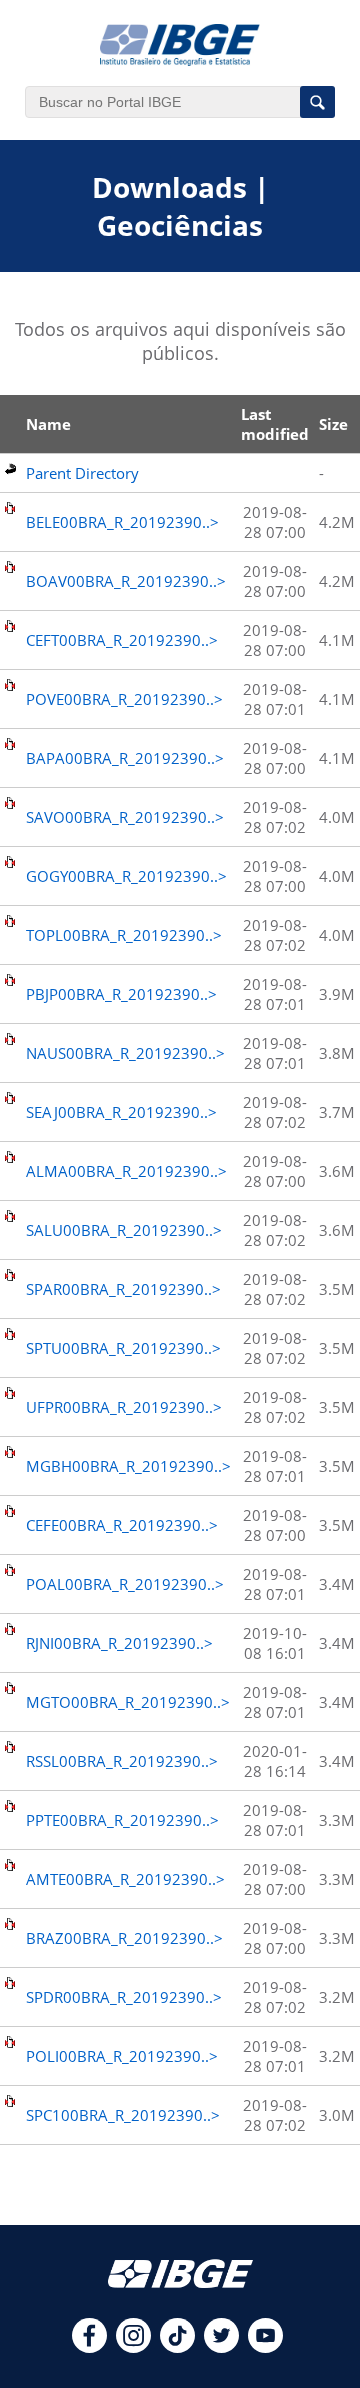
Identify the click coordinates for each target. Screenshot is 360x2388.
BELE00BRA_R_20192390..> (122, 522)
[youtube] (265, 2347)
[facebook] (89, 2347)
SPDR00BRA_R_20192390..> (124, 1997)
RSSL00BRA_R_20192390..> (122, 1761)
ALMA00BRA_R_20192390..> (126, 1171)
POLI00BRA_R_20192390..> (122, 2056)
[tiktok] (177, 2347)
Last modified (275, 424)
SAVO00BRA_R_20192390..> (125, 817)
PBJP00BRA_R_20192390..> (121, 994)
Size (333, 424)
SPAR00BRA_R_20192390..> (123, 1289)
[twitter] (221, 2347)
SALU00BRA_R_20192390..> (124, 1230)
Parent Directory (82, 473)
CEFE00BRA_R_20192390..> (122, 1525)
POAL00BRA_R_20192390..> (125, 1584)
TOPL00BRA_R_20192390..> (124, 935)
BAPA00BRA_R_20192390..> (125, 758)
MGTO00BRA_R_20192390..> (128, 1702)
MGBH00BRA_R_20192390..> (128, 1466)
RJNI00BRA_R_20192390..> (119, 1643)
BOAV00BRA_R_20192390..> (126, 581)
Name (48, 424)
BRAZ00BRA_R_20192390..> (124, 1938)
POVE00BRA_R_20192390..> (124, 699)
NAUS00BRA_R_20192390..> (125, 1053)
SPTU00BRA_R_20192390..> (123, 1348)
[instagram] (133, 2347)
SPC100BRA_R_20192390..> (123, 2115)
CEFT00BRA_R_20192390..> (122, 640)
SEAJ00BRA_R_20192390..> (121, 1112)
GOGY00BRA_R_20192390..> (126, 876)
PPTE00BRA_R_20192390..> (122, 1820)
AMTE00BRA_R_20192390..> (125, 1879)
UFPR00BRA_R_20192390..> (124, 1407)
